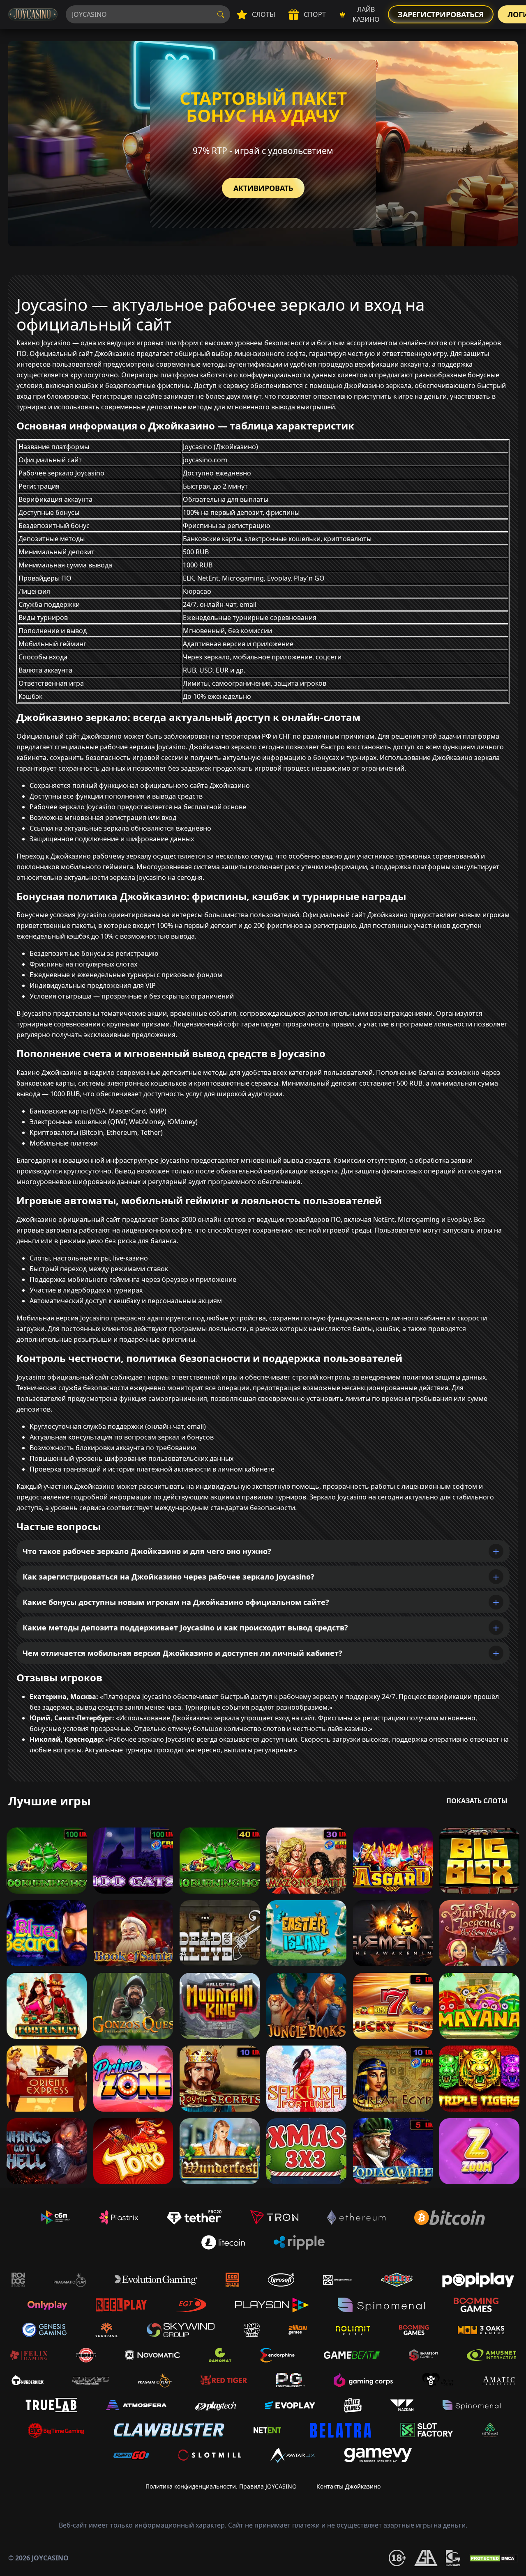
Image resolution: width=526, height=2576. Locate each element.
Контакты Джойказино (348, 2486)
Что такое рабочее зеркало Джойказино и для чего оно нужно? (147, 1551)
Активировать (263, 188)
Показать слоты (477, 1801)
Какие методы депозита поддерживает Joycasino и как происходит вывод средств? (185, 1628)
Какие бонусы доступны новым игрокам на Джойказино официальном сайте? (176, 1602)
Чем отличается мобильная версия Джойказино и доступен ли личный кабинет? (182, 1653)
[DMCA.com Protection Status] (493, 2558)
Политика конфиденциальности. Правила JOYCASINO (221, 2486)
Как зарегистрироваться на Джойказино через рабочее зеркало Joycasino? (168, 1577)
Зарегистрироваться (441, 14)
